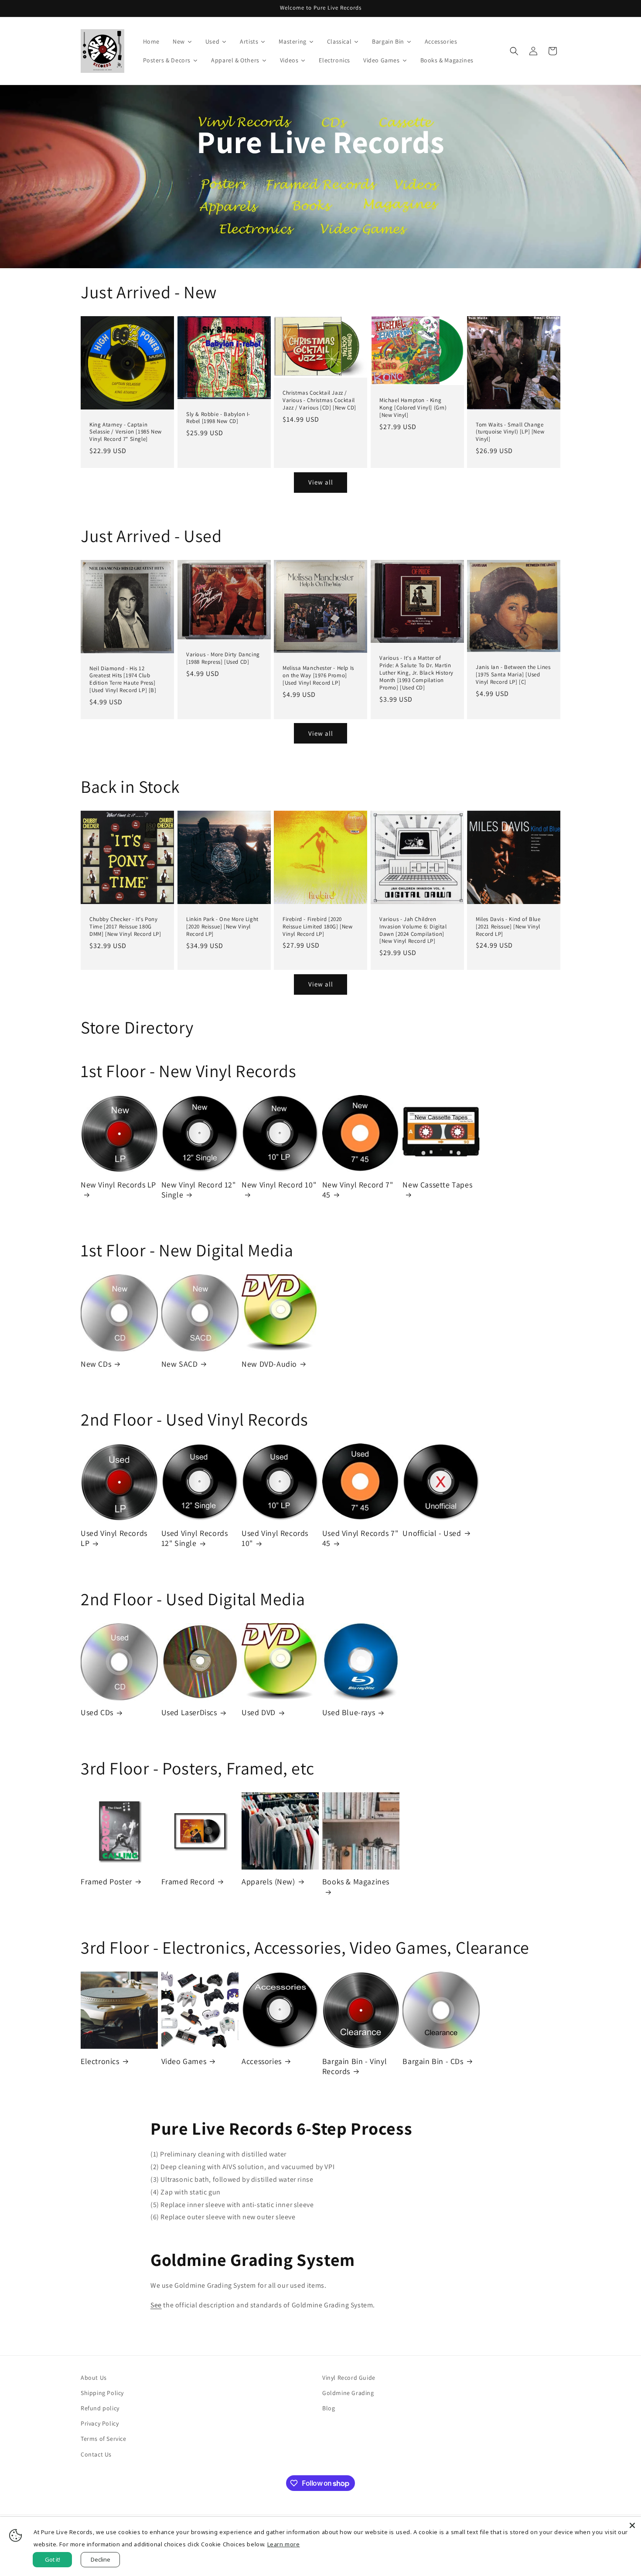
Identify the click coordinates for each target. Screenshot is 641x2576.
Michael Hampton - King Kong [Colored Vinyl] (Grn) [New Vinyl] (413, 408)
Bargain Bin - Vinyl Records (355, 2066)
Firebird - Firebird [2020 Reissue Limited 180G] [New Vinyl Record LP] (318, 927)
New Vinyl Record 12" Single (199, 1190)
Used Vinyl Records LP (114, 1538)
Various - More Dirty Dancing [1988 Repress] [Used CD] (223, 658)
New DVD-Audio (269, 1364)
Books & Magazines (356, 1882)
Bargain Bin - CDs (433, 2061)
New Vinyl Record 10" (279, 1185)
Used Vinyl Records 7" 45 (360, 1538)
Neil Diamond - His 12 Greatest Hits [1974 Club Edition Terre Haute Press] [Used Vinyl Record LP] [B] (123, 679)
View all (321, 482)
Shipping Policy (102, 2393)
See (156, 2305)
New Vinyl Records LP (118, 1185)
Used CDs (97, 1712)
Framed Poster (106, 1882)
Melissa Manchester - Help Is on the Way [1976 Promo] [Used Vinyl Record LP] (318, 676)
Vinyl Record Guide (349, 2378)
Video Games (184, 2061)
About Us (94, 2378)
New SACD (180, 1364)
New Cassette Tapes (437, 1185)
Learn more (284, 2544)
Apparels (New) (268, 1882)
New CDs (96, 1364)
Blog (329, 2408)
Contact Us (96, 2454)
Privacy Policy (100, 2423)
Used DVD (259, 1712)
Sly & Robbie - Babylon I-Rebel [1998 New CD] (218, 418)
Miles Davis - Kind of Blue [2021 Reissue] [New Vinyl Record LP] (508, 927)
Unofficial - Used (432, 1533)
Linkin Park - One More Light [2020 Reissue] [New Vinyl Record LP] (222, 927)
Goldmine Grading (348, 2393)
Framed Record (188, 1882)
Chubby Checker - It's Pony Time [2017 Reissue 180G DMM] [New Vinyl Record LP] (125, 927)
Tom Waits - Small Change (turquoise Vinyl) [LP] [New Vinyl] (510, 432)
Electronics (100, 2061)
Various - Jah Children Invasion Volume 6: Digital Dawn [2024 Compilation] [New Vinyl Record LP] (413, 930)
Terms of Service (104, 2439)
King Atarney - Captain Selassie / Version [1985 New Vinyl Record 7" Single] (126, 432)
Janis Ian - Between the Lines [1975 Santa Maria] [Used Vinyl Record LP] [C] (513, 675)
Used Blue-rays (349, 1712)
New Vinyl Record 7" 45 (358, 1190)
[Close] (632, 2525)
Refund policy (100, 2408)
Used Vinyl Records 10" (275, 1538)
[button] (514, 51)
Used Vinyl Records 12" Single (195, 1538)
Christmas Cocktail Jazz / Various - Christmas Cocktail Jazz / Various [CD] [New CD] (319, 400)
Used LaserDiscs (189, 1712)
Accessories (262, 2061)
